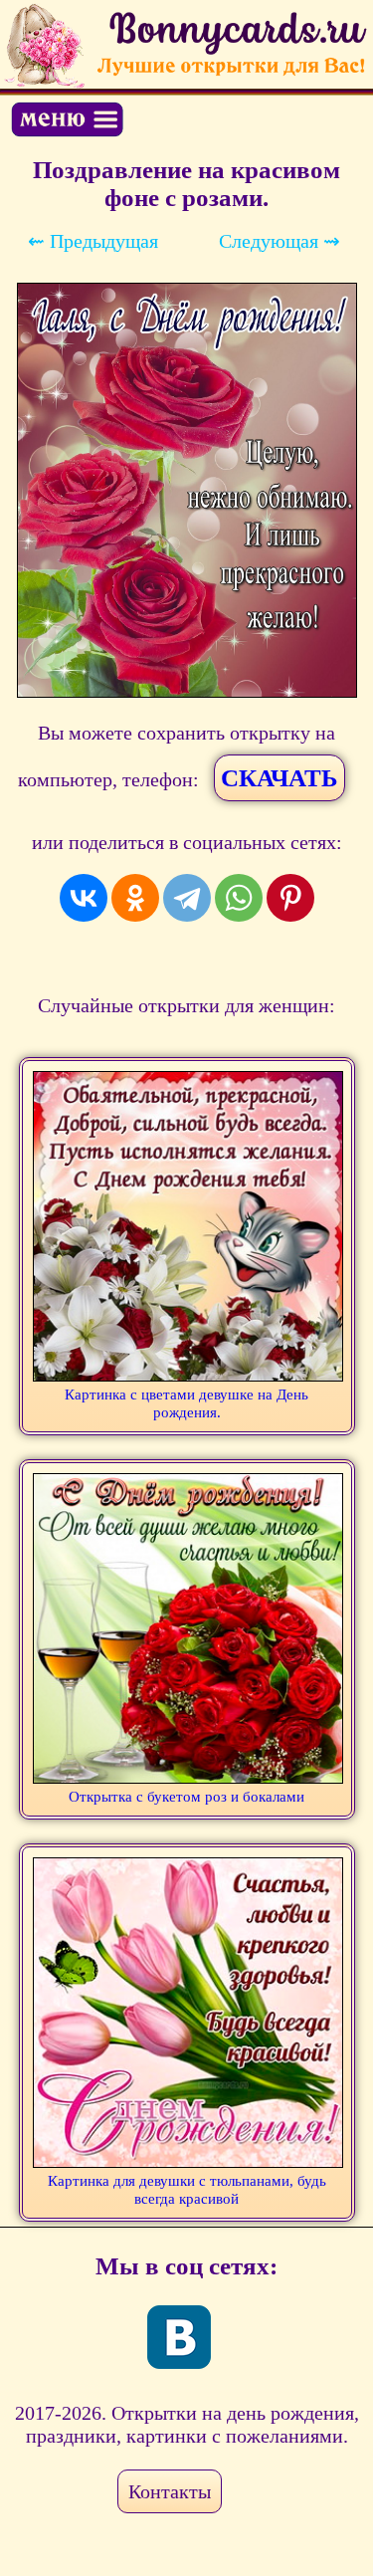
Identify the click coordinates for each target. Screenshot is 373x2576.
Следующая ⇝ (280, 241)
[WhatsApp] (239, 898)
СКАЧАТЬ (280, 778)
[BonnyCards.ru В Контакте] (179, 2337)
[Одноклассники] (135, 898)
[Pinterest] (290, 898)
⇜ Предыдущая (93, 241)
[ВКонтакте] (84, 898)
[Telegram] (187, 898)
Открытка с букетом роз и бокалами (186, 1797)
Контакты (170, 2491)
